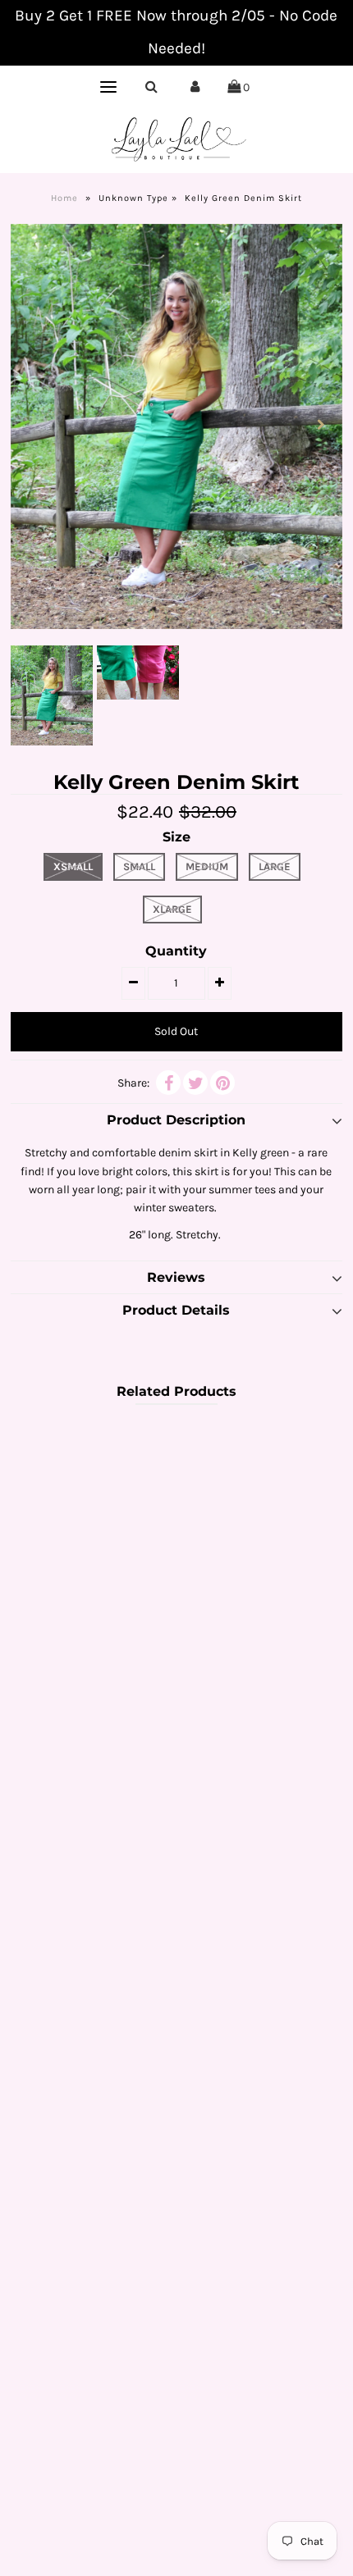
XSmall (73, 866)
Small (139, 866)
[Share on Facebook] (168, 1083)
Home (64, 198)
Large (275, 866)
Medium (207, 866)
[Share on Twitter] (195, 1083)
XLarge (172, 909)
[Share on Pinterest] (222, 1083)
